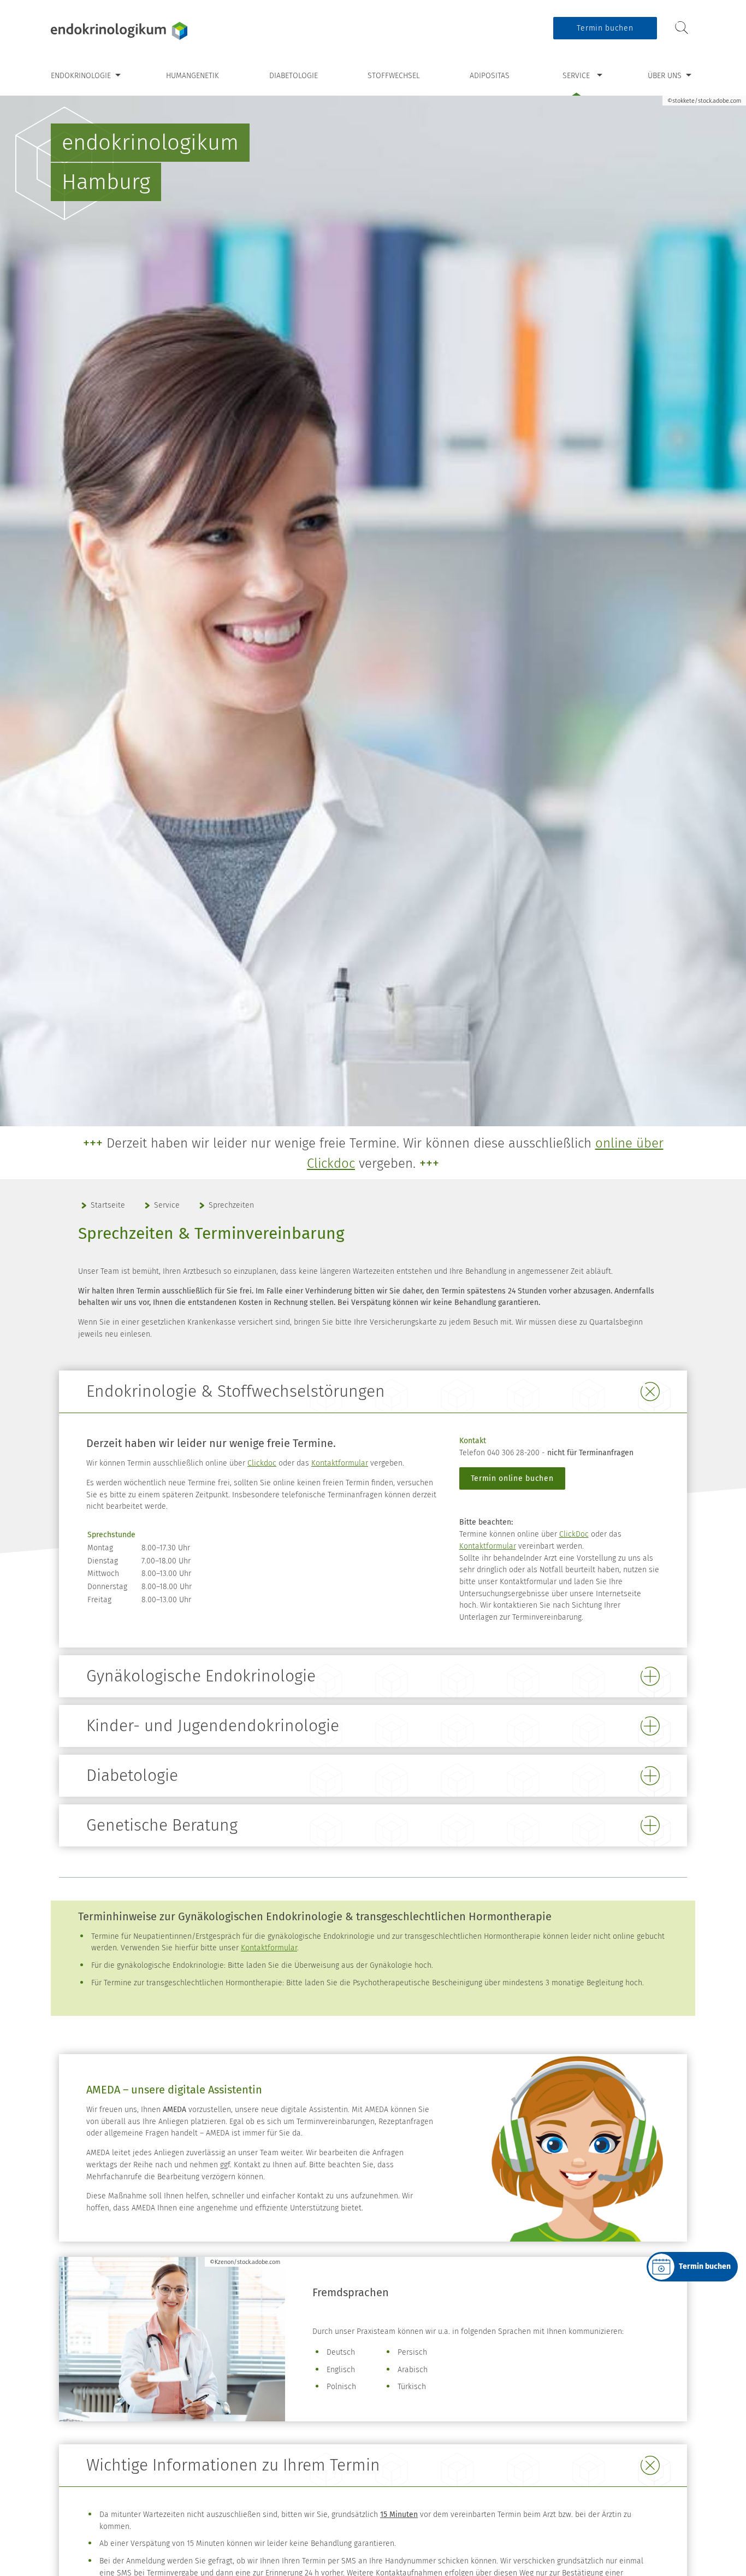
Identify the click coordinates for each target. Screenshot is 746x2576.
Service (576, 76)
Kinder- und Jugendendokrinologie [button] (213, 1726)
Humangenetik (193, 76)
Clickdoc (262, 1463)
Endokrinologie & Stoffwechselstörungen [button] (236, 1391)
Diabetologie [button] (132, 1775)
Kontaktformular (340, 1463)
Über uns (665, 76)
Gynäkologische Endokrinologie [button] (201, 1676)
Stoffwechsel (394, 76)
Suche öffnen (682, 28)
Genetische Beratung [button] (162, 1825)
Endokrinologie (81, 76)
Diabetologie (294, 76)
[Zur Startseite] (119, 31)
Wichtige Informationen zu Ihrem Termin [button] (233, 2465)
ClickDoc (574, 1534)
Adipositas (490, 76)
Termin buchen (605, 28)
